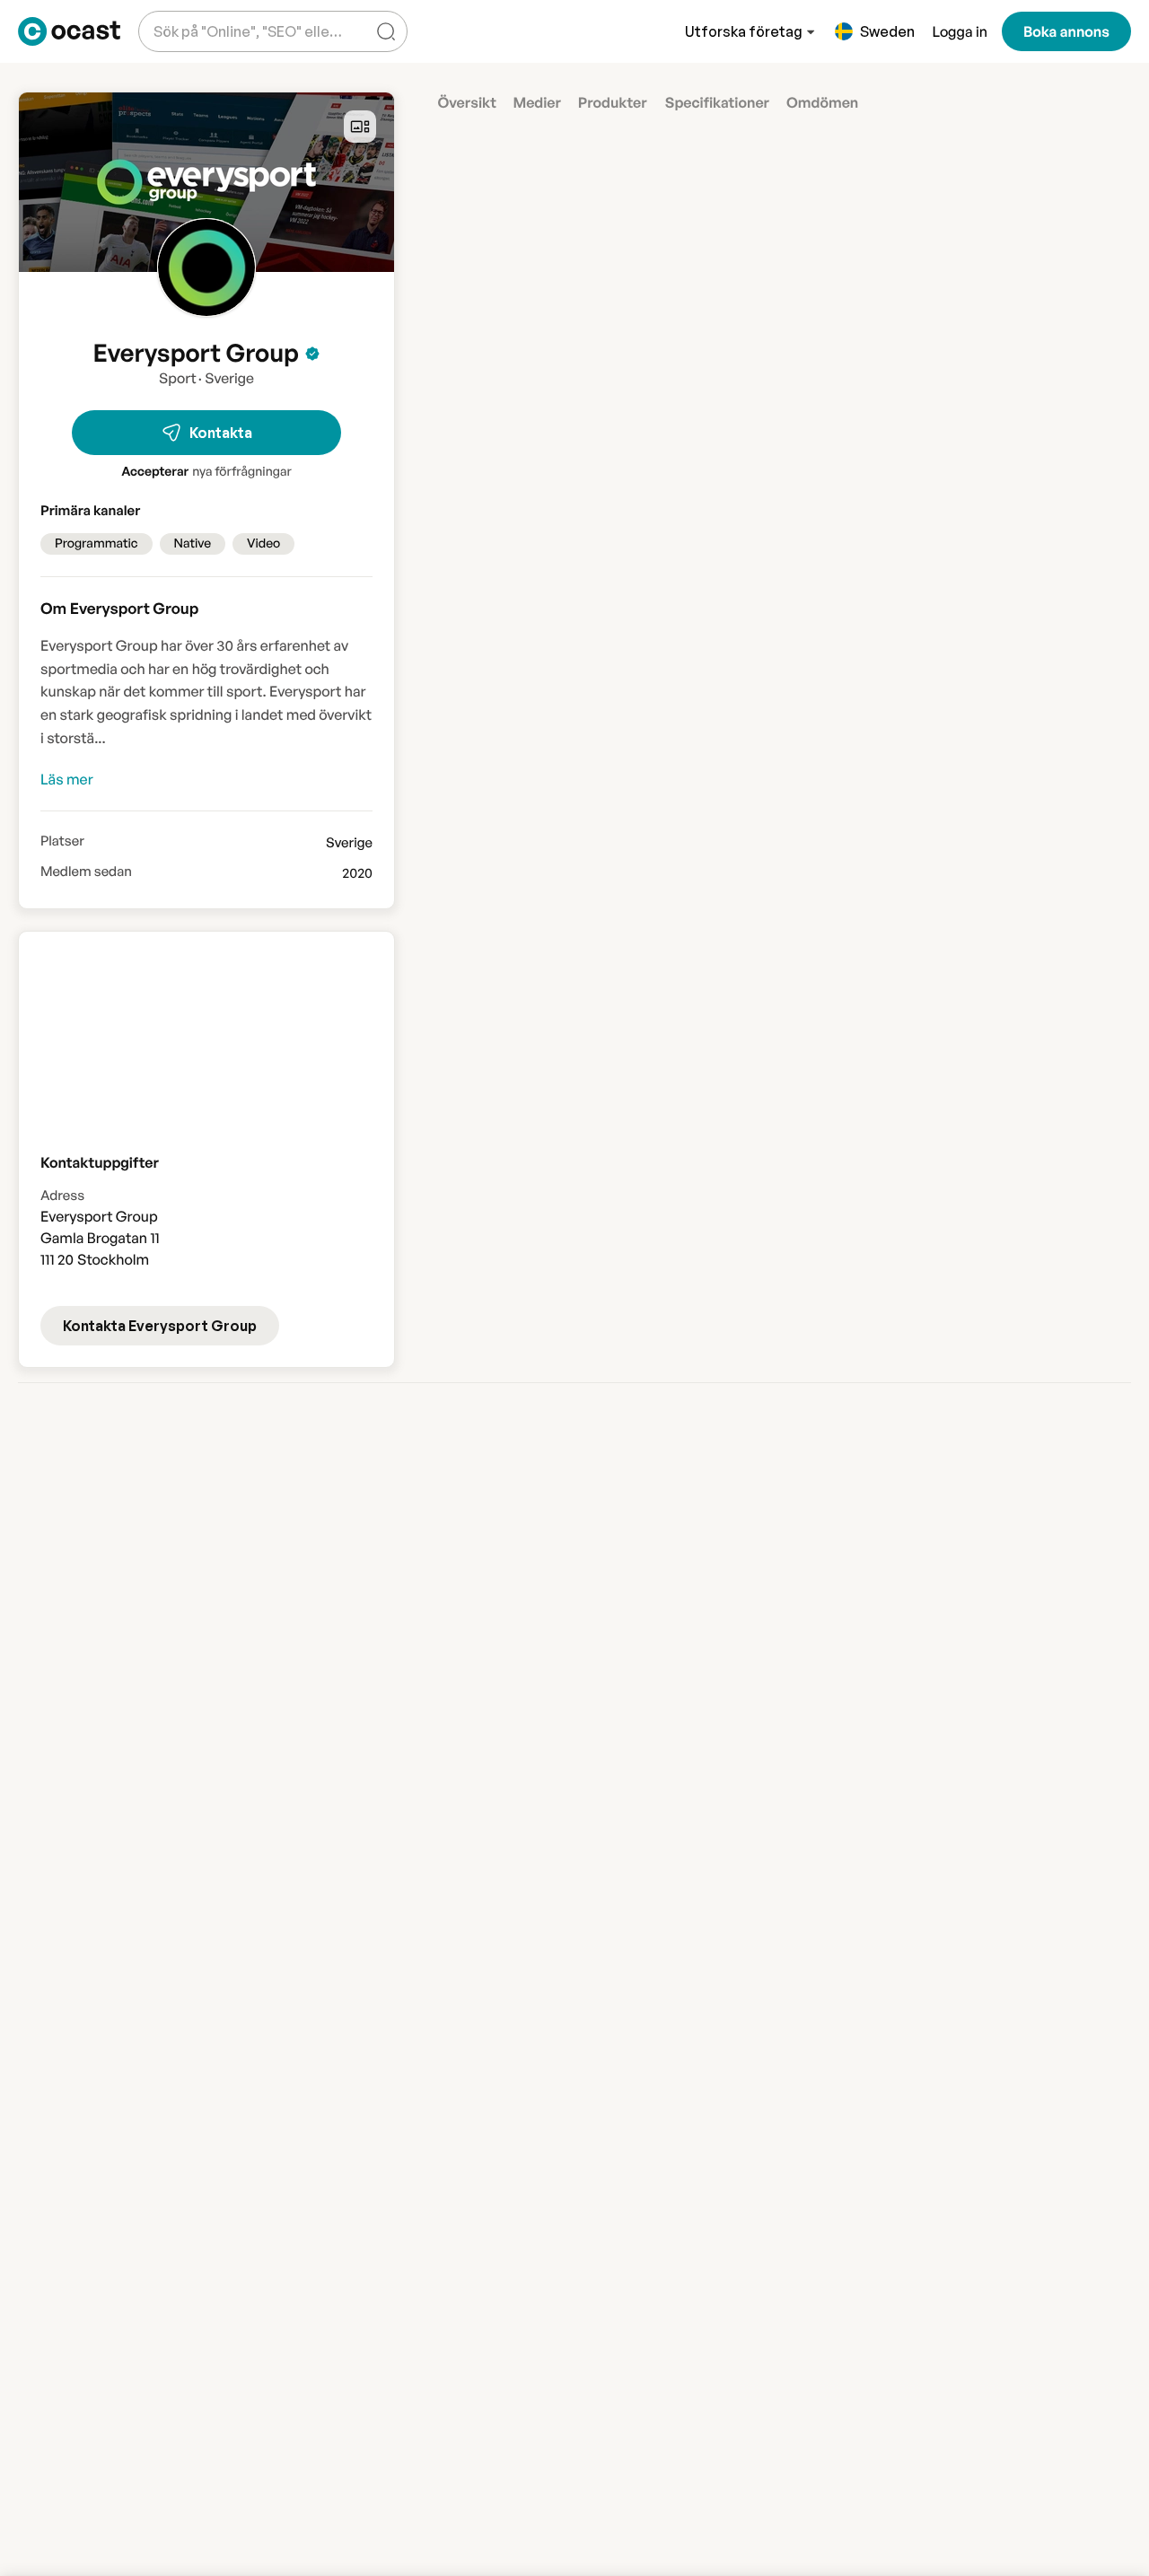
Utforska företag (744, 31)
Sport (178, 378)
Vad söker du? (196, 18)
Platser (62, 841)
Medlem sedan (86, 872)
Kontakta (221, 433)
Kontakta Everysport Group (160, 1326)
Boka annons (1066, 31)
